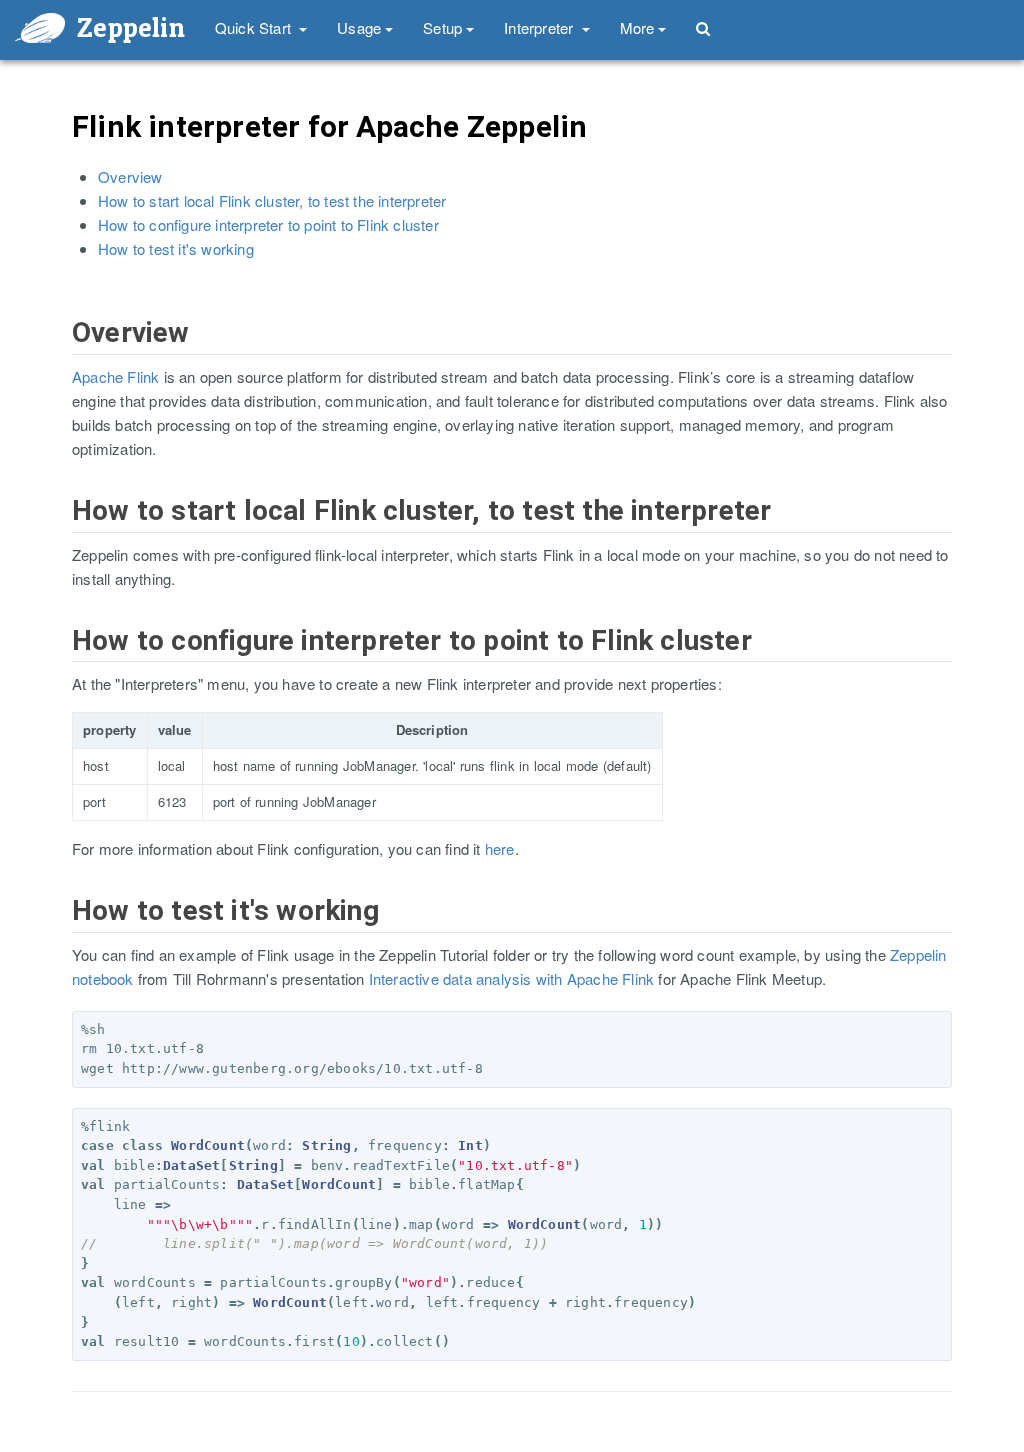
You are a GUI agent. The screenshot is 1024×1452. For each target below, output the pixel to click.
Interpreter (540, 27)
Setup (442, 27)
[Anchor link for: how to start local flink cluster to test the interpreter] (60, 531)
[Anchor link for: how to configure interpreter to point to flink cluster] (60, 661)
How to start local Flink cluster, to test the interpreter (272, 200)
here (500, 848)
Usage (359, 27)
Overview (130, 176)
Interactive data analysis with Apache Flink (512, 978)
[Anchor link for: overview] (60, 353)
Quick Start (255, 27)
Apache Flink (115, 376)
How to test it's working (176, 248)
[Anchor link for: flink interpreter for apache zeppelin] (59, 146)
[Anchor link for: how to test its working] (60, 931)
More (637, 27)
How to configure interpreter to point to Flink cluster (268, 224)
